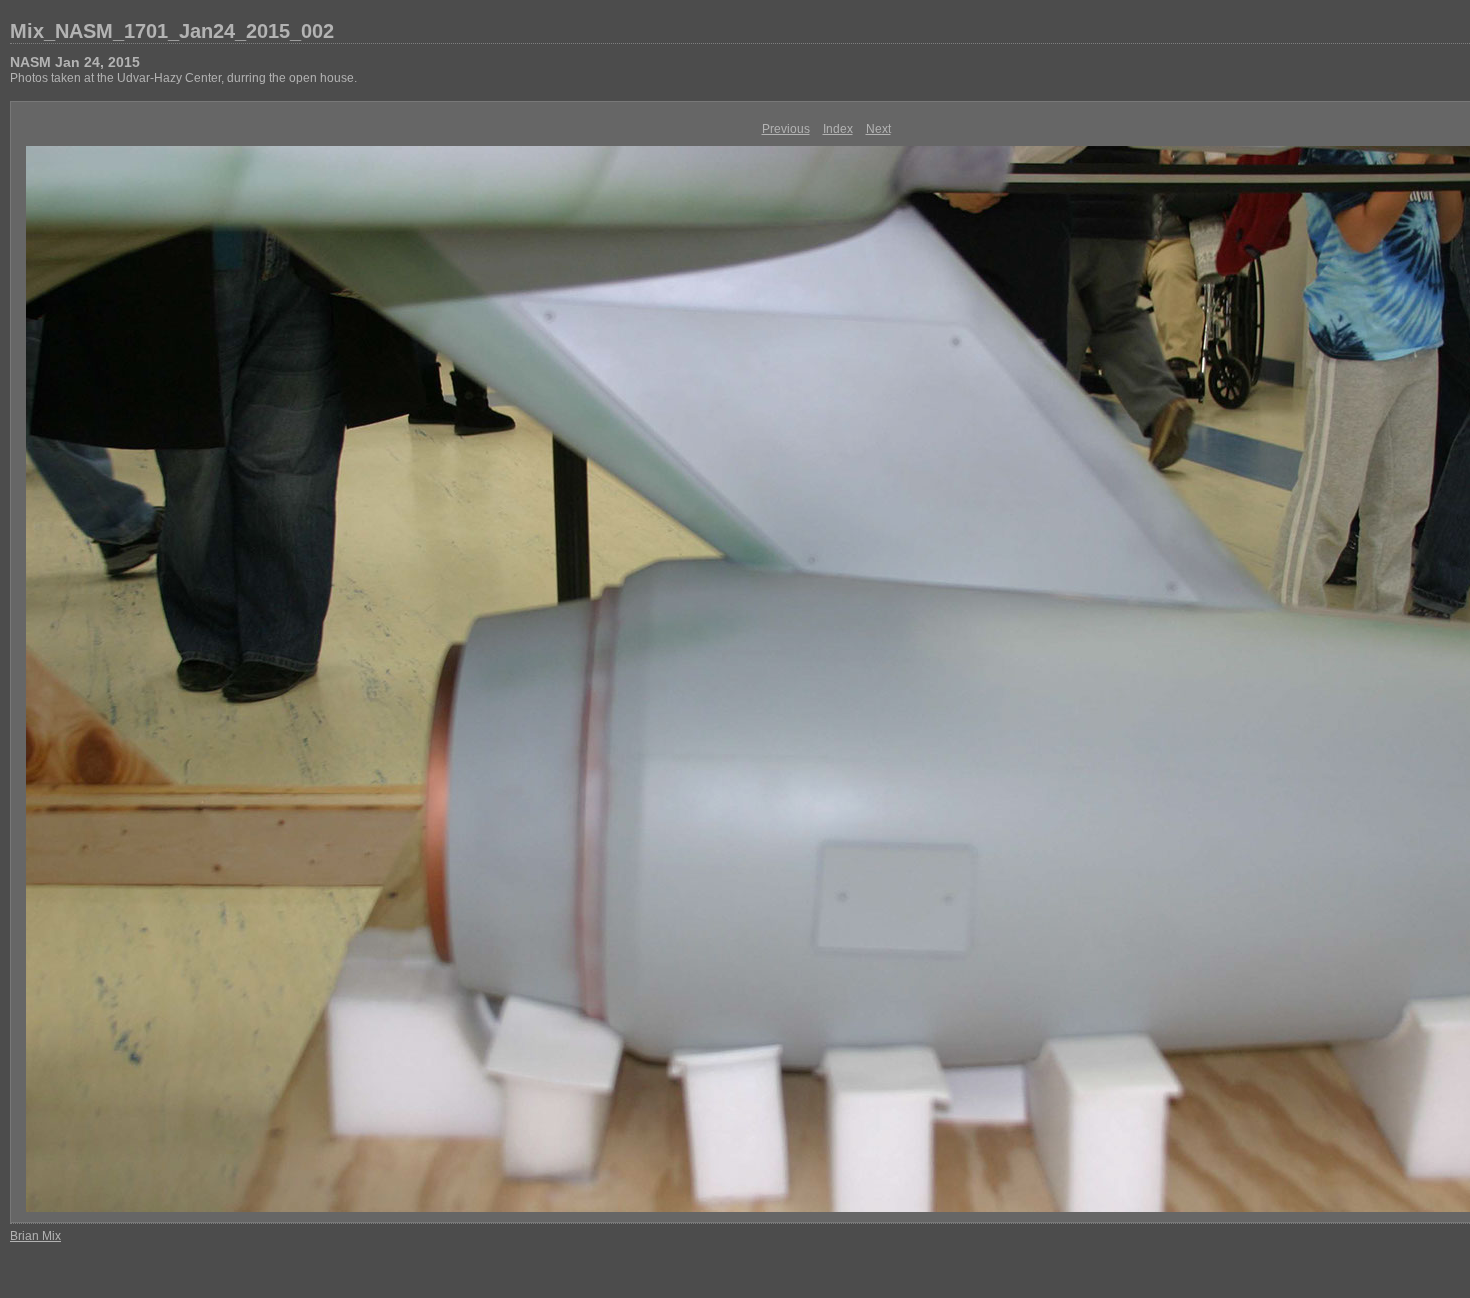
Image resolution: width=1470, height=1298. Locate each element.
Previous (786, 129)
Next (878, 129)
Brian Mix (35, 1236)
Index (838, 129)
